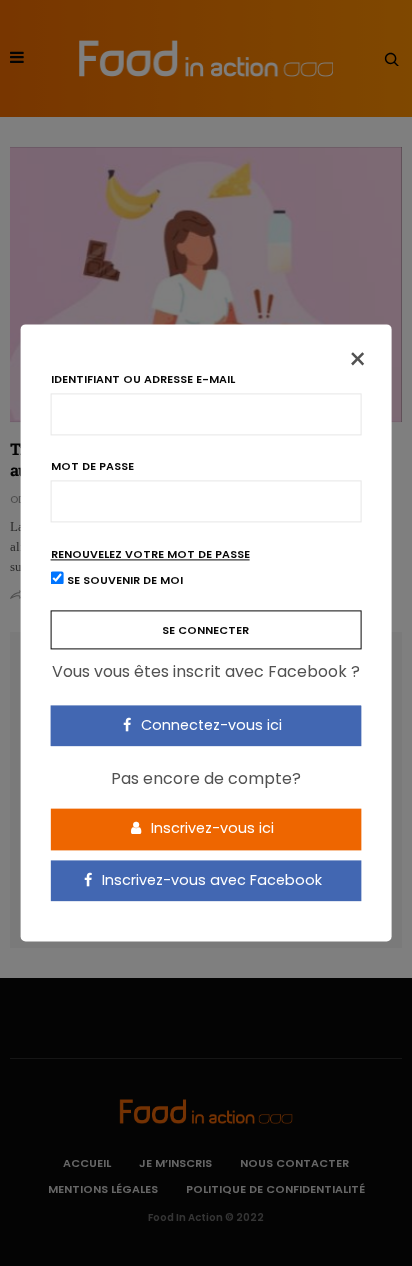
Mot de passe (92, 466)
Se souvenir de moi (123, 581)
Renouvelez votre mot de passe (150, 554)
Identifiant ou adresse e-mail (143, 379)
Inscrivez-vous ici (210, 828)
